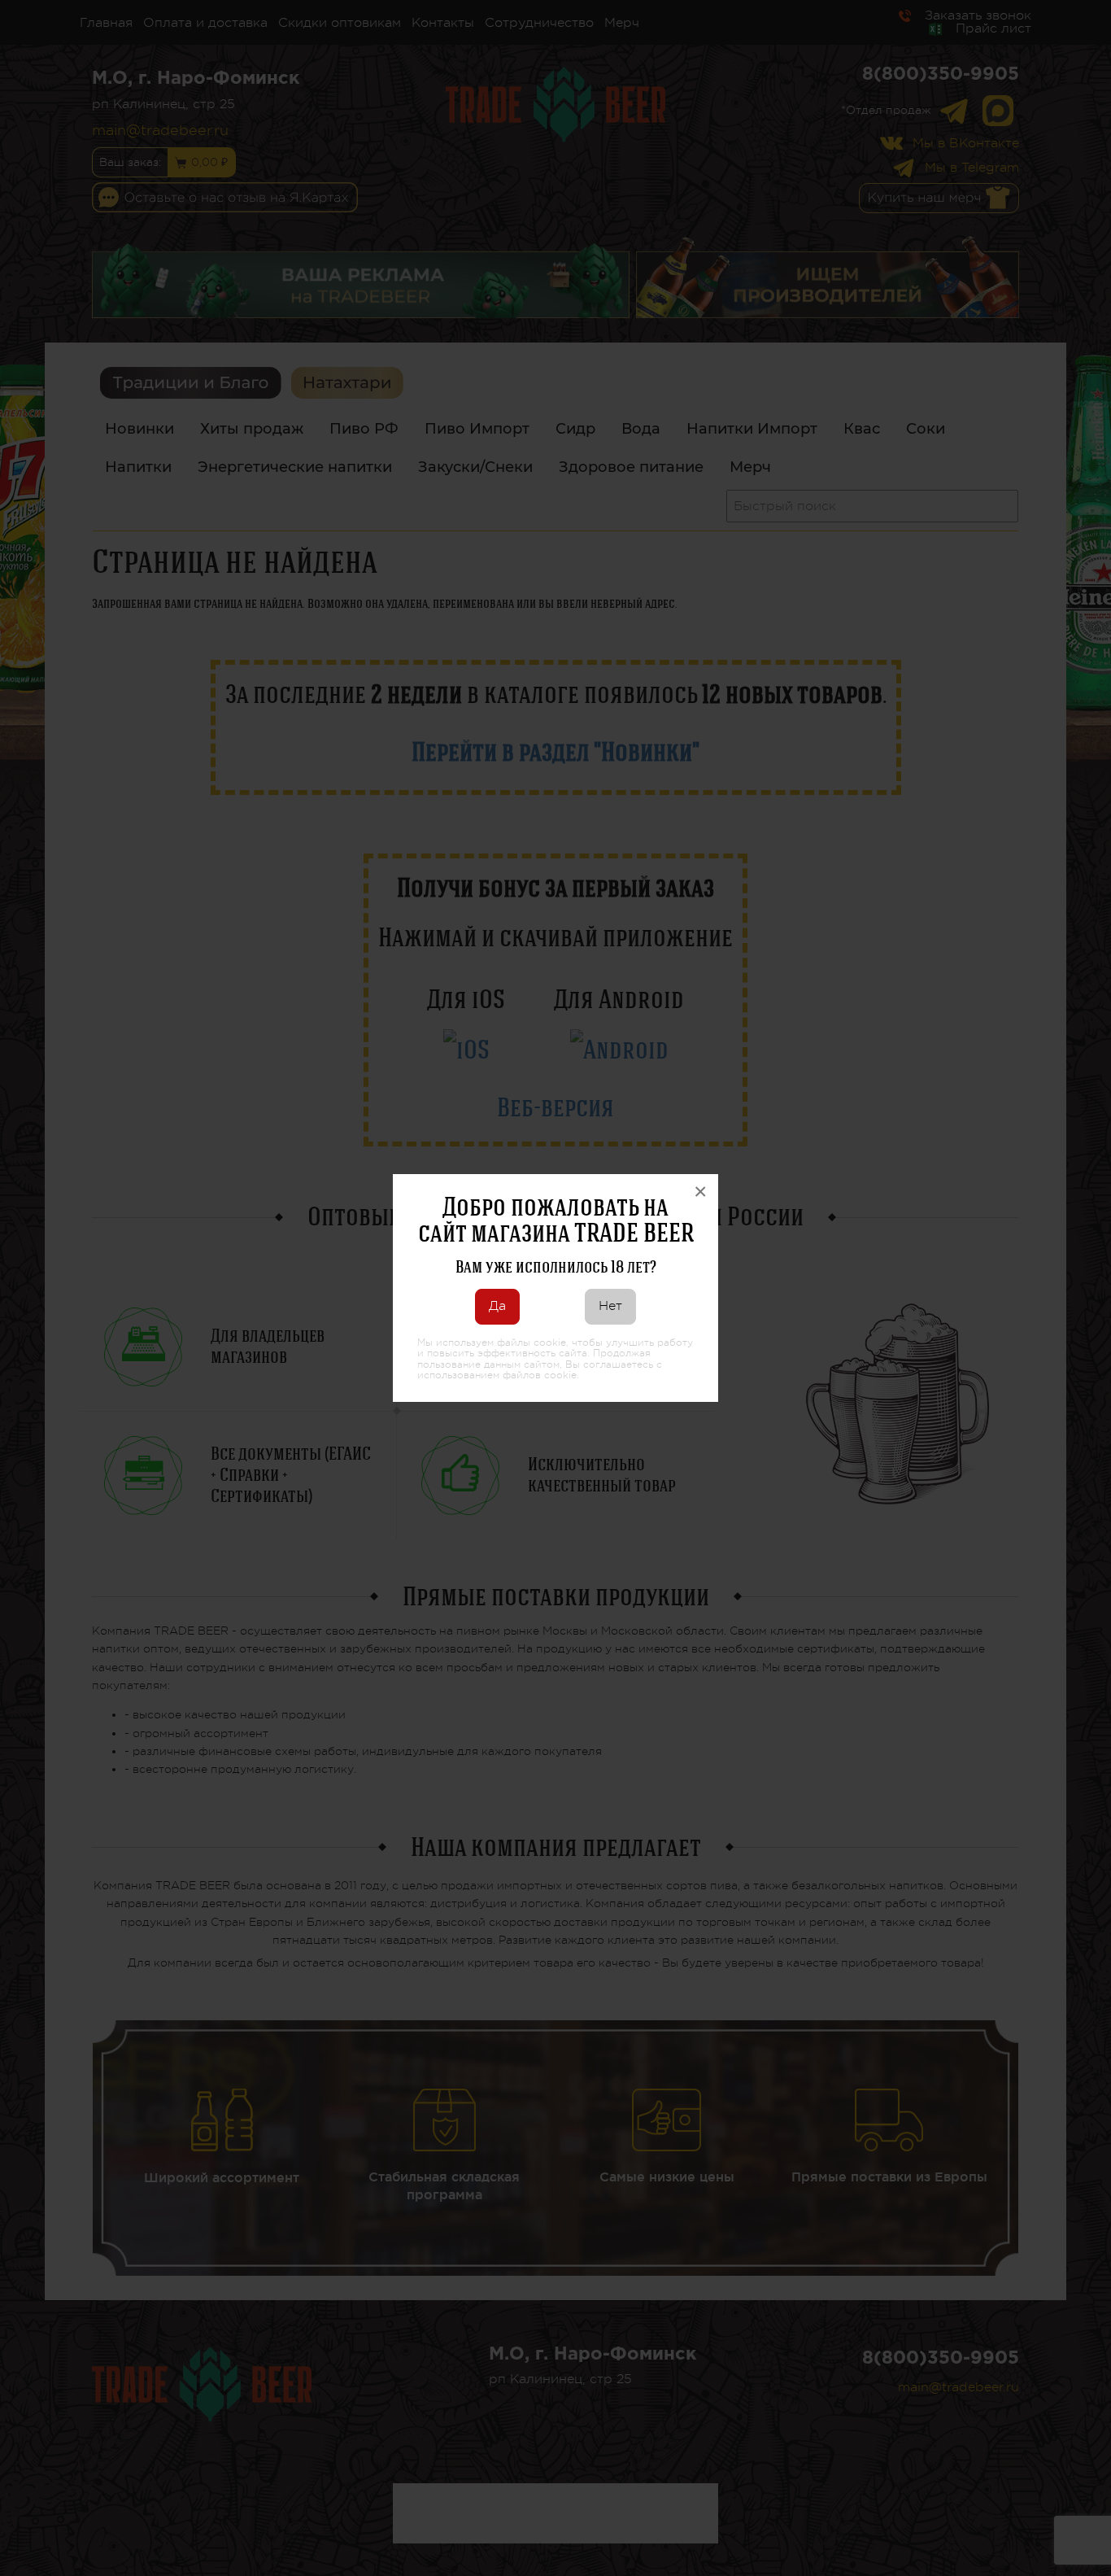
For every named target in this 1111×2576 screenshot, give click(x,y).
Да (497, 1306)
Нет (610, 1306)
